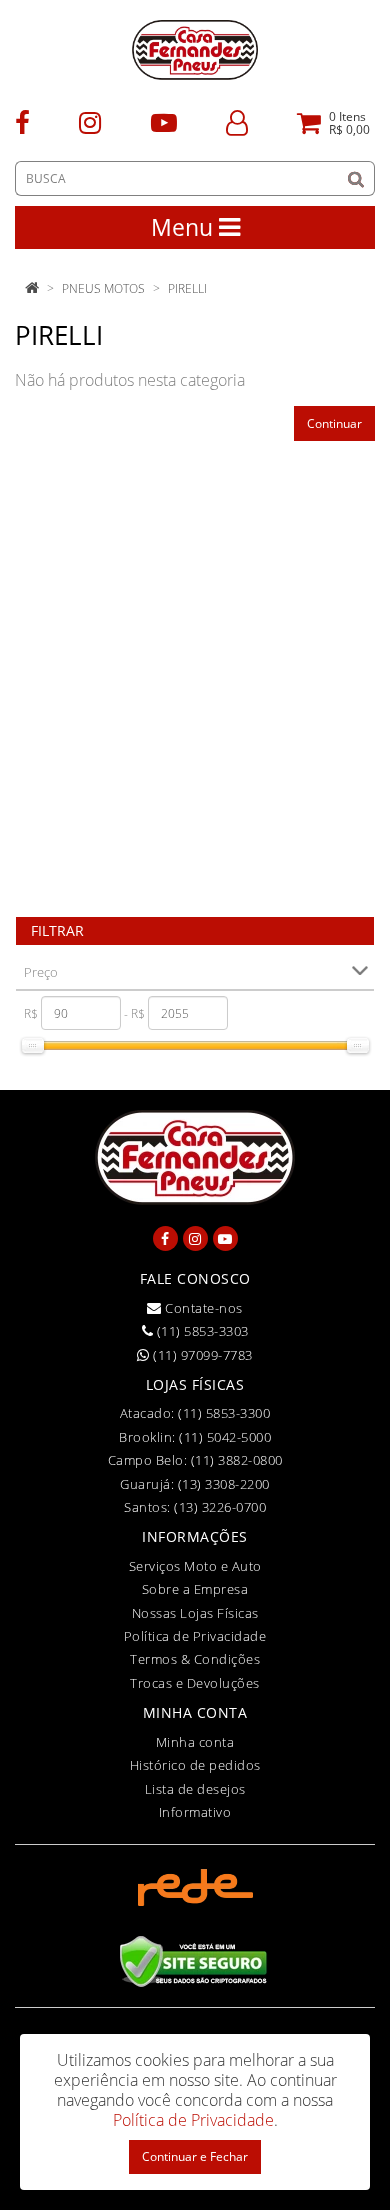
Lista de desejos (195, 1789)
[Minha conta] (237, 121)
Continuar (334, 423)
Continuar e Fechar (195, 2156)
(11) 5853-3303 (201, 1331)
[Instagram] (90, 121)
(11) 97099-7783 (201, 1355)
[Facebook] (22, 121)
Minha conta (195, 1742)
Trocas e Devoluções (195, 1683)
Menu (185, 227)
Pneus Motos (103, 288)
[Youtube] (164, 121)
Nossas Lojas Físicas (195, 1613)
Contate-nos (202, 1308)
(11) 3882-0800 (237, 1460)
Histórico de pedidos (195, 1765)
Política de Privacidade (195, 1636)
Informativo (195, 1812)
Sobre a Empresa (195, 1589)
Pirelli (187, 288)
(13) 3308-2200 (224, 1484)
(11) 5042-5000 (225, 1437)
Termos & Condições (195, 1659)
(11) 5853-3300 (224, 1413)
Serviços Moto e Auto (195, 1566)
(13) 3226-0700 (220, 1507)
